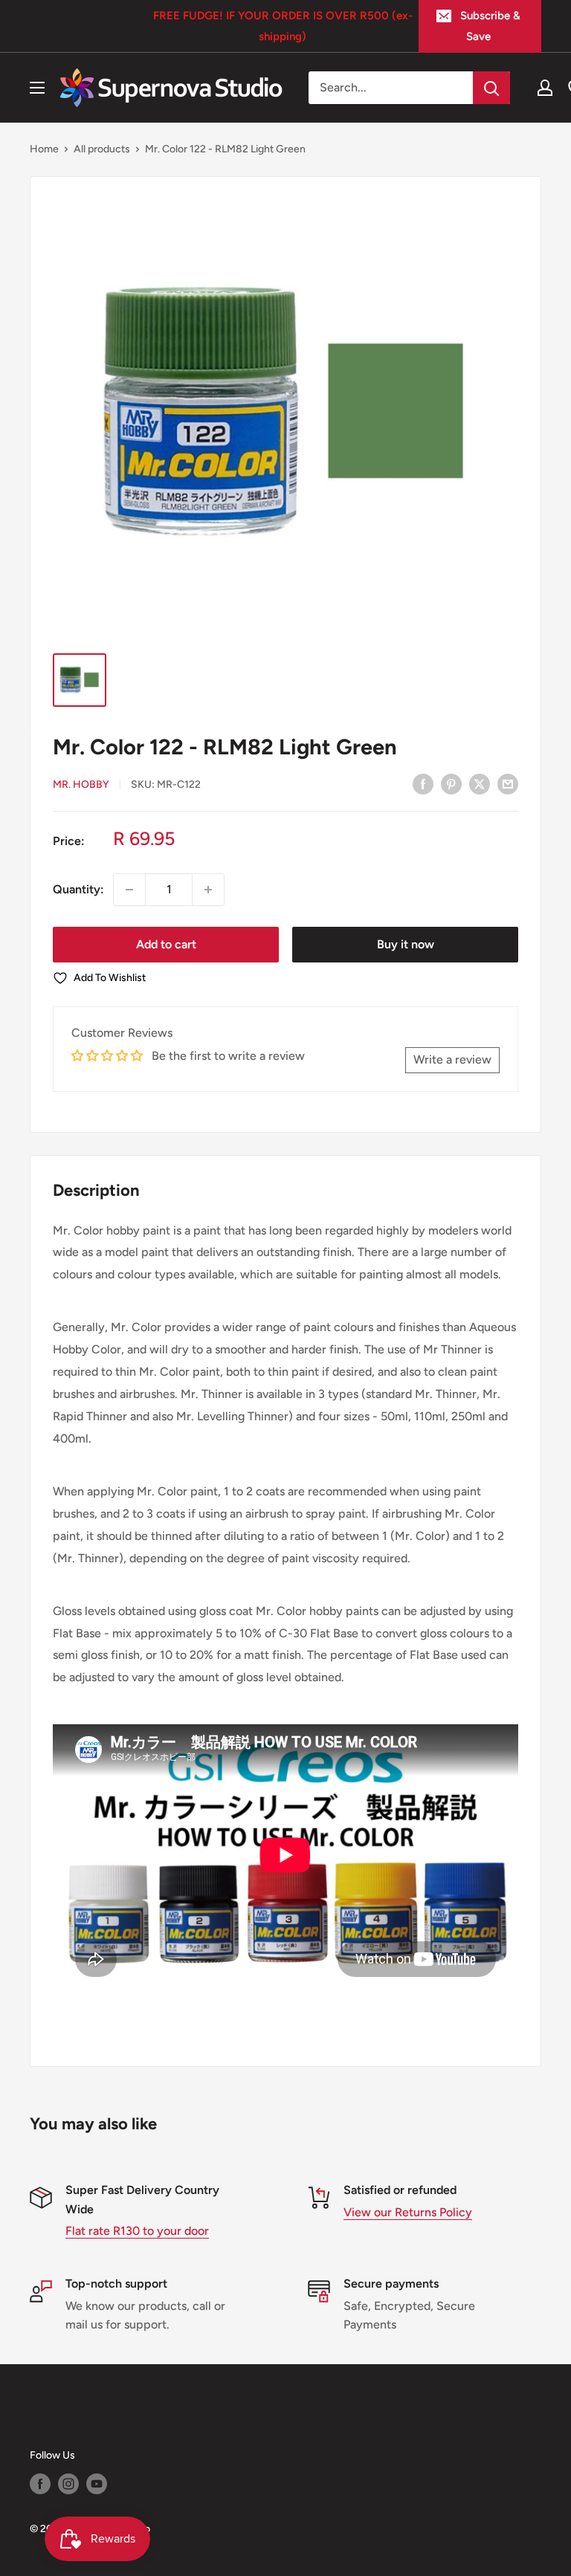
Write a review (452, 1059)
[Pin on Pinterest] (451, 783)
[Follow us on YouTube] (97, 2484)
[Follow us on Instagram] (68, 2484)
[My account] (545, 88)
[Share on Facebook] (423, 783)
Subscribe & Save (490, 26)
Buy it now (406, 944)
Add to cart (166, 944)
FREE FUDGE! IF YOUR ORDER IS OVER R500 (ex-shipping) (283, 26)
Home (44, 149)
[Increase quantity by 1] (208, 890)
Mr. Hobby (81, 784)
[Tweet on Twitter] (480, 783)
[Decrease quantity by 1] (129, 890)
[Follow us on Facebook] (40, 2484)
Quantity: (78, 889)
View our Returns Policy (408, 2212)
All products (102, 149)
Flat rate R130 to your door (137, 2231)
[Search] (491, 88)
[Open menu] (37, 88)
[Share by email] (508, 783)
